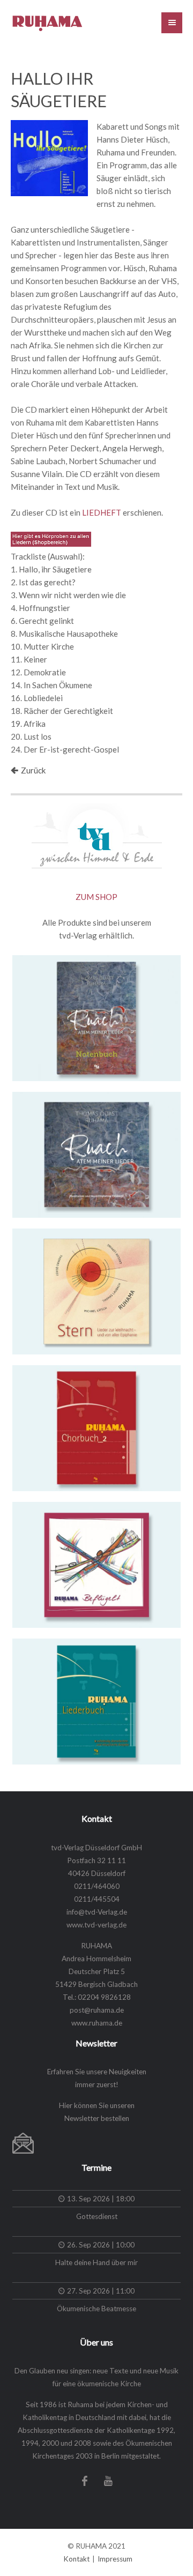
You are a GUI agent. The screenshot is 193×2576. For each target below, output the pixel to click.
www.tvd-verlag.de (96, 1925)
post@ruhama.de (97, 2010)
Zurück (33, 770)
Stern (36, 1246)
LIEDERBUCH (57, 1656)
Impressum (115, 2559)
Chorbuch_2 (52, 1382)
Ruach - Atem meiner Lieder (90, 1109)
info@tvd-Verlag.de (97, 1912)
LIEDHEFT (102, 512)
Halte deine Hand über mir (96, 2262)
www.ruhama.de (97, 2023)
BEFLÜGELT (53, 1519)
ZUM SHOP (96, 897)
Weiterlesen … (139, 1059)
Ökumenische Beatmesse (96, 2309)
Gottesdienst (97, 2216)
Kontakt (76, 2559)
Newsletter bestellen (97, 2118)
